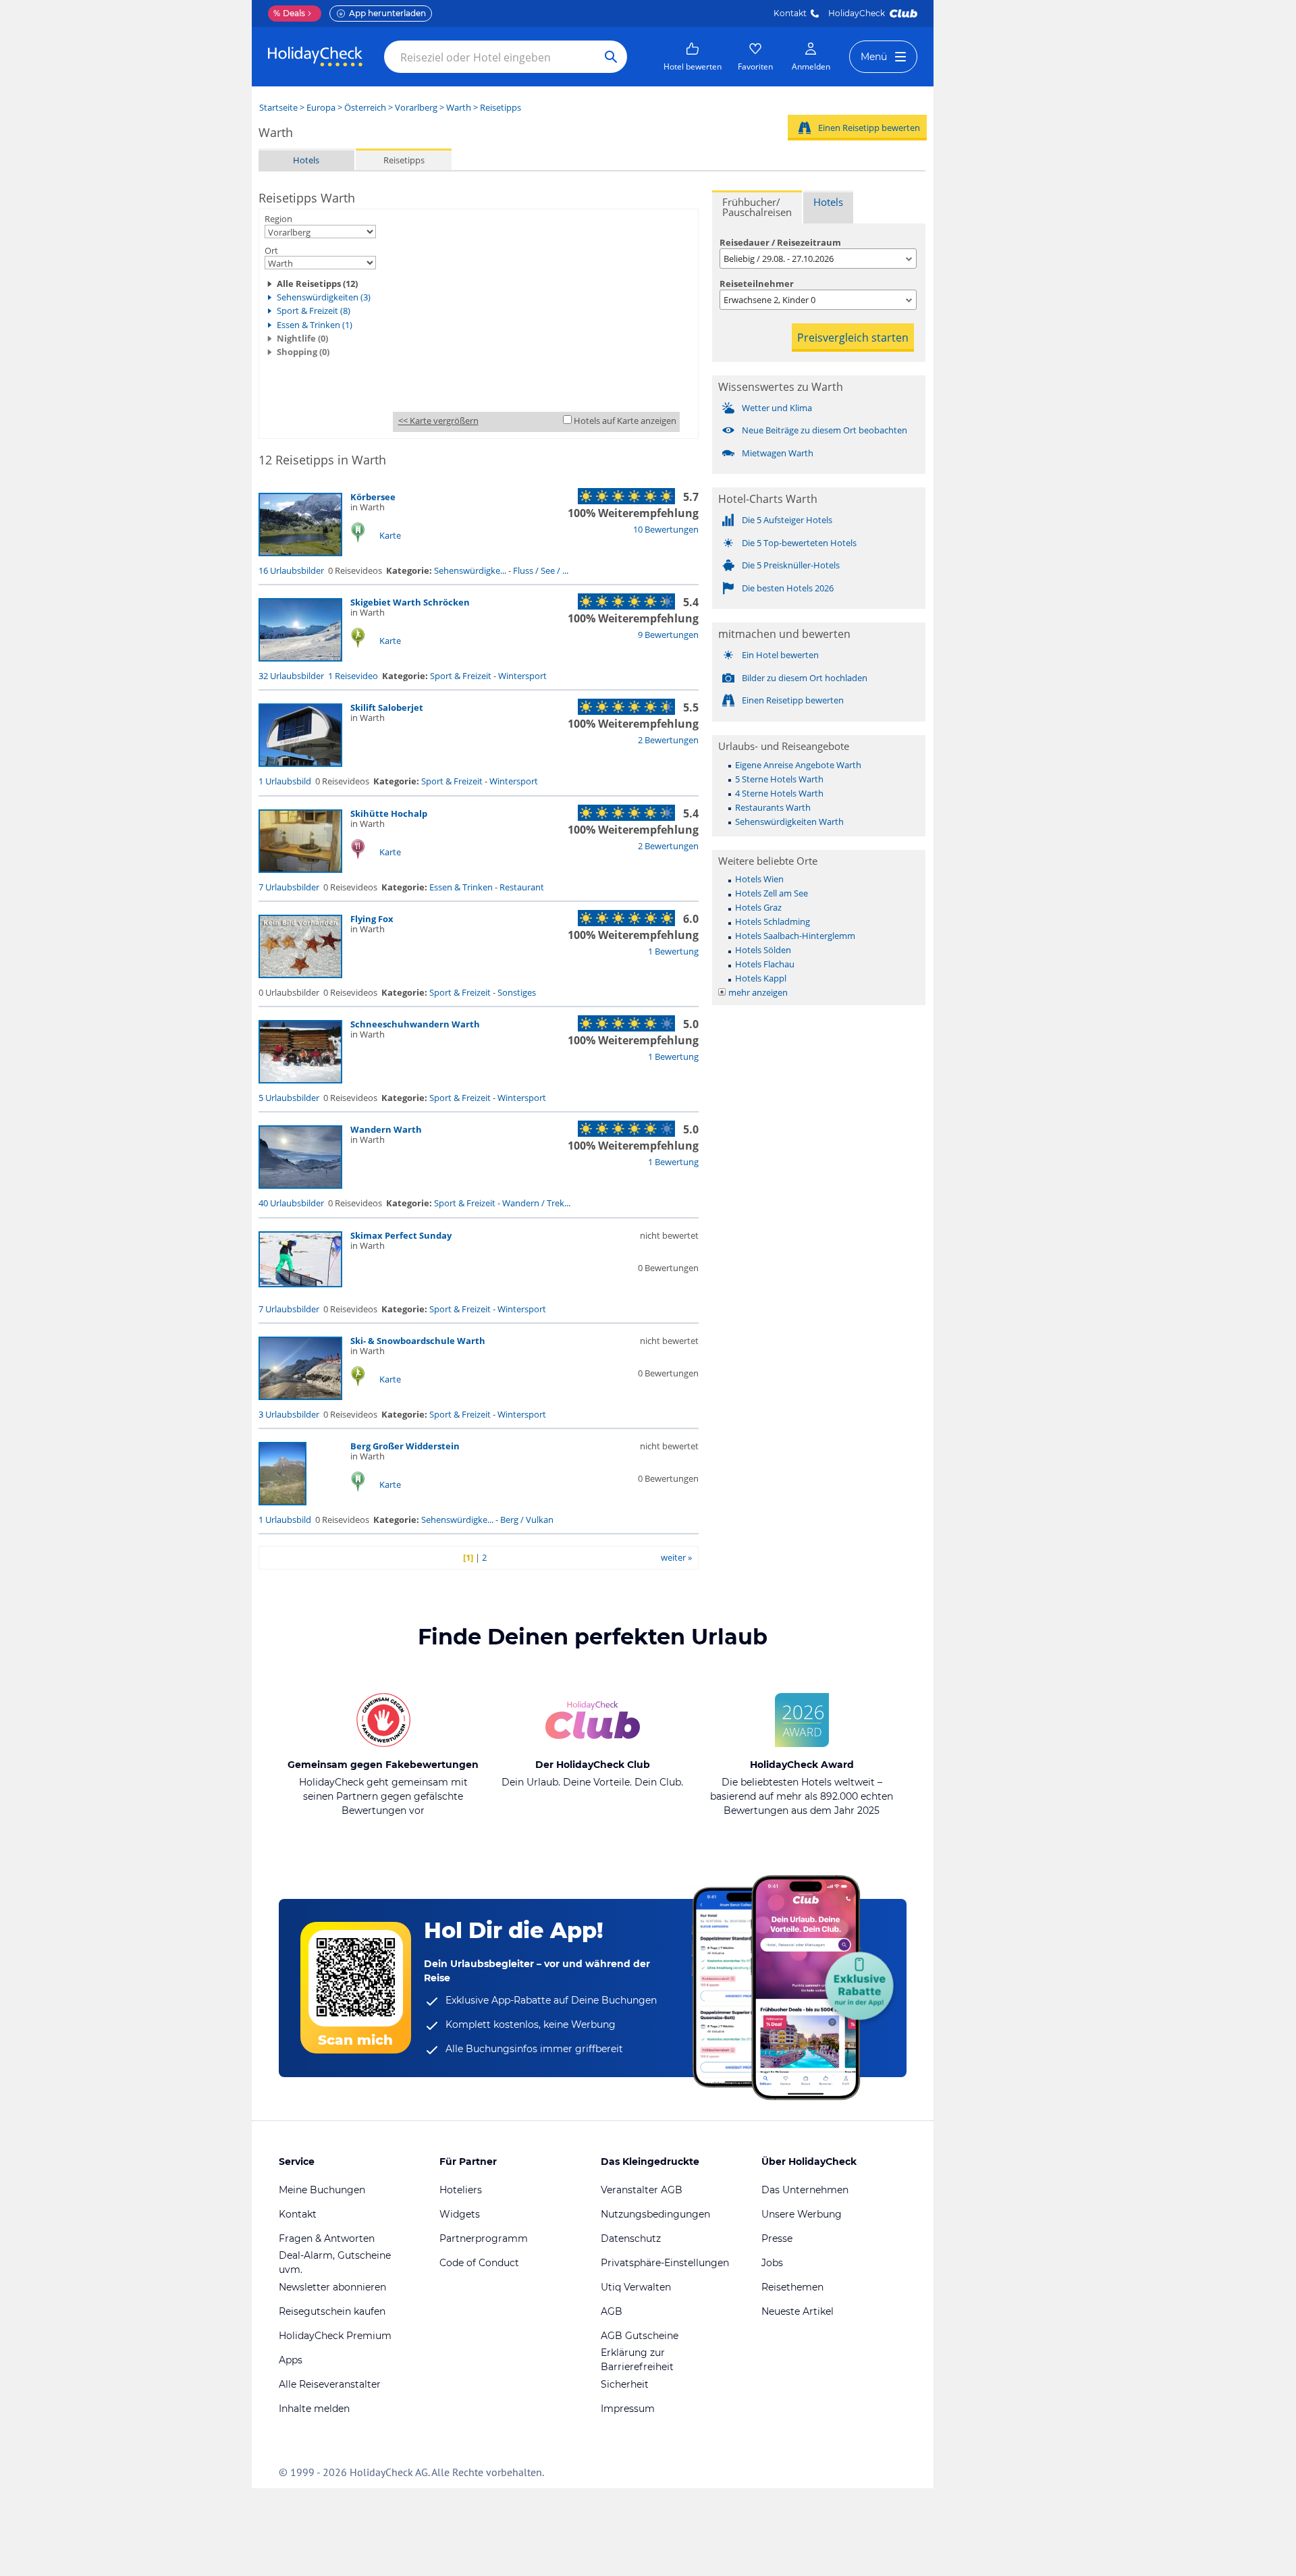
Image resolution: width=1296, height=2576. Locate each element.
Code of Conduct (479, 2263)
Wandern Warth (386, 1129)
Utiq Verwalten (636, 2287)
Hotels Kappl (761, 978)
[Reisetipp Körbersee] (300, 553)
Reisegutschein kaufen (332, 2311)
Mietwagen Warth (778, 453)
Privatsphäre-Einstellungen (665, 2263)
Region (278, 219)
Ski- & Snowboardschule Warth (418, 1341)
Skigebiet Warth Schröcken (410, 602)
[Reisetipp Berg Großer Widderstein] (282, 1502)
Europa (321, 107)
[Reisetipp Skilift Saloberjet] (300, 763)
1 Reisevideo (353, 676)
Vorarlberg (416, 107)
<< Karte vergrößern (438, 421)
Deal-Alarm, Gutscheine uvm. (335, 2262)
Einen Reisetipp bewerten (869, 128)
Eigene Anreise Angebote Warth (798, 765)
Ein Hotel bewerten (780, 655)
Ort (271, 250)
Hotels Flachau (765, 964)
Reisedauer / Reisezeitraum (780, 242)
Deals (289, 13)
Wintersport (522, 676)
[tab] (757, 207)
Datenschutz (631, 2238)
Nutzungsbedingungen (655, 2214)
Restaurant (522, 887)
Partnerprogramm (484, 2238)
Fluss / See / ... (541, 570)
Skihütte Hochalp (389, 813)
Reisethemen (792, 2287)
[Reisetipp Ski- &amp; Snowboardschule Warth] (300, 1397)
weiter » (676, 1557)
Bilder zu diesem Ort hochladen (805, 678)
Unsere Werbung (802, 2214)
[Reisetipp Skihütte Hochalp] (300, 869)
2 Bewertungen (668, 740)
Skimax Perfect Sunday (401, 1235)
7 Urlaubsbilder (289, 887)
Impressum (628, 2409)
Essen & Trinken (461, 887)
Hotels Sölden (763, 950)
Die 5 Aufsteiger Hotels (787, 520)
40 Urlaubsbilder (291, 1203)
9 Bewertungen (668, 635)
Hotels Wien (759, 879)
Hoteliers (461, 2190)
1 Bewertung (673, 951)
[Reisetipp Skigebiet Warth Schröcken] (300, 658)
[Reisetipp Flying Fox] (300, 975)
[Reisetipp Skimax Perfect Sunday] (300, 1284)
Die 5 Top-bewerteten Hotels (799, 543)
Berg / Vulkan (527, 1520)
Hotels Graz (758, 907)
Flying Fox (372, 919)
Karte (390, 535)
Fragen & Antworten (327, 2238)
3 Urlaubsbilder (289, 1414)
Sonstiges (517, 992)
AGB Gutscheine (640, 2336)
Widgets (460, 2214)
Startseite (278, 107)
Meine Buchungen (322, 2190)
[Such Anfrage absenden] (611, 57)
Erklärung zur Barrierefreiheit (637, 2360)
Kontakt (790, 13)
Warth (459, 107)
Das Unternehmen (805, 2190)
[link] (693, 57)
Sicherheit (625, 2384)
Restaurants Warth (773, 807)
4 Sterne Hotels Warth (779, 793)
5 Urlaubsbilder (289, 1098)
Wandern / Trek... (536, 1203)
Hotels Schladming (773, 921)
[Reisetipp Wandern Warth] (300, 1185)
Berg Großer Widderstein (405, 1446)
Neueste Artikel (798, 2311)
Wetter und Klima (777, 408)
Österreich (365, 107)
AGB (612, 2311)
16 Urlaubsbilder (291, 570)
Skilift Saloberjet (387, 707)
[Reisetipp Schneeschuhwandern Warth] (300, 1080)
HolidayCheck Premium (335, 2336)
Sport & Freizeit (461, 676)
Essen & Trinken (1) (315, 325)
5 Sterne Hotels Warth (779, 779)
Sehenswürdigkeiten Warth (789, 822)
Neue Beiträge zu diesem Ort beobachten (825, 430)
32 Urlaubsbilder (291, 676)
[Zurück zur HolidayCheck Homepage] (315, 57)
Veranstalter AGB (642, 2190)
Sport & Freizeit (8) (314, 311)
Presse (777, 2238)
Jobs (772, 2263)
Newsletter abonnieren (332, 2287)
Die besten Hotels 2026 (788, 588)
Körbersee (373, 497)
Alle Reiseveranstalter (330, 2384)
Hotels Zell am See (772, 893)
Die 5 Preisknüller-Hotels (791, 565)
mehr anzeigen (758, 992)
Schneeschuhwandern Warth (415, 1024)
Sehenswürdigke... (470, 570)
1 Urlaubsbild (285, 781)
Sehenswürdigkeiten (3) (324, 297)
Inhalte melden (314, 2409)
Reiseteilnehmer (757, 284)
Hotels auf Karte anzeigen (625, 421)
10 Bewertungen (666, 529)
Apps (291, 2360)
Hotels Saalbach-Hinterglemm (795, 936)
